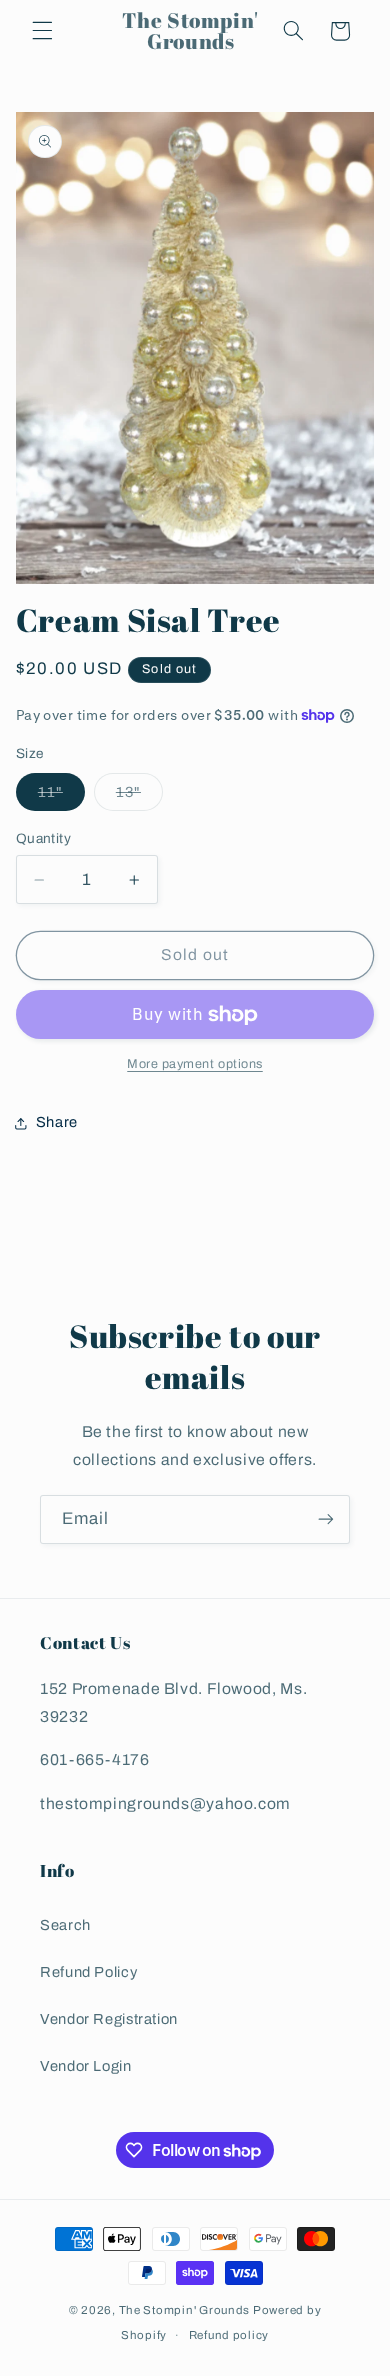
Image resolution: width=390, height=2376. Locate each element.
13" (139, 797)
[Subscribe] (326, 1519)
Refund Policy (88, 1972)
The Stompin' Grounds (185, 2310)
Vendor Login (86, 2066)
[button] (42, 31)
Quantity (43, 838)
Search (65, 1925)
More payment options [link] (195, 1064)
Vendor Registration (109, 2019)
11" (61, 797)
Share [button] (57, 1122)
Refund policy (229, 2335)
